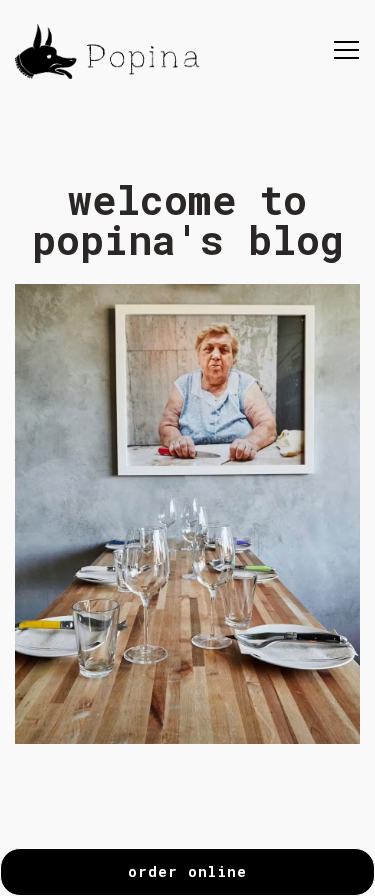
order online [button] (187, 871)
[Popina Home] (107, 50)
